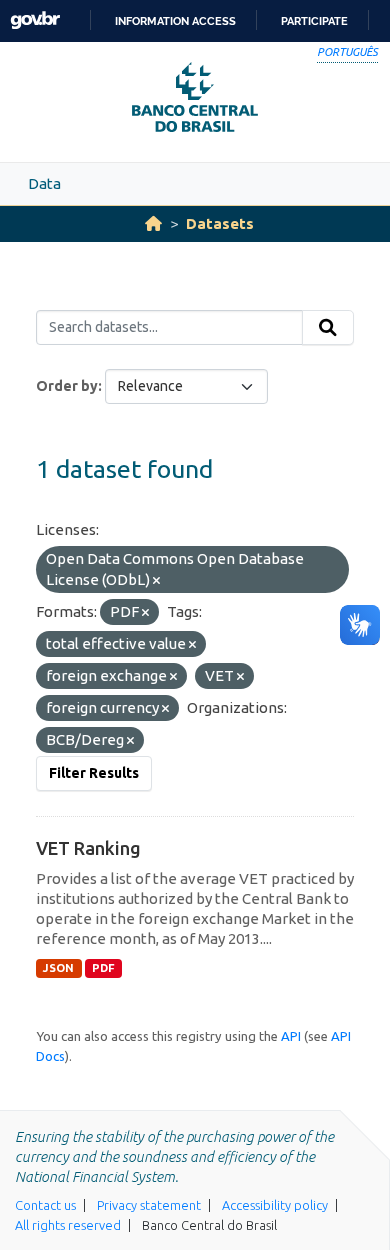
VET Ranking (88, 848)
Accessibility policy (275, 1205)
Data (44, 183)
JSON (58, 968)
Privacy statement (149, 1205)
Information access (175, 21)
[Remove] (156, 581)
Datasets (220, 223)
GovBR (35, 20)
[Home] (153, 223)
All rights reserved (68, 1225)
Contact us (45, 1205)
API (291, 1036)
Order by (67, 386)
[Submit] (328, 328)
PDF (103, 968)
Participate (314, 21)
